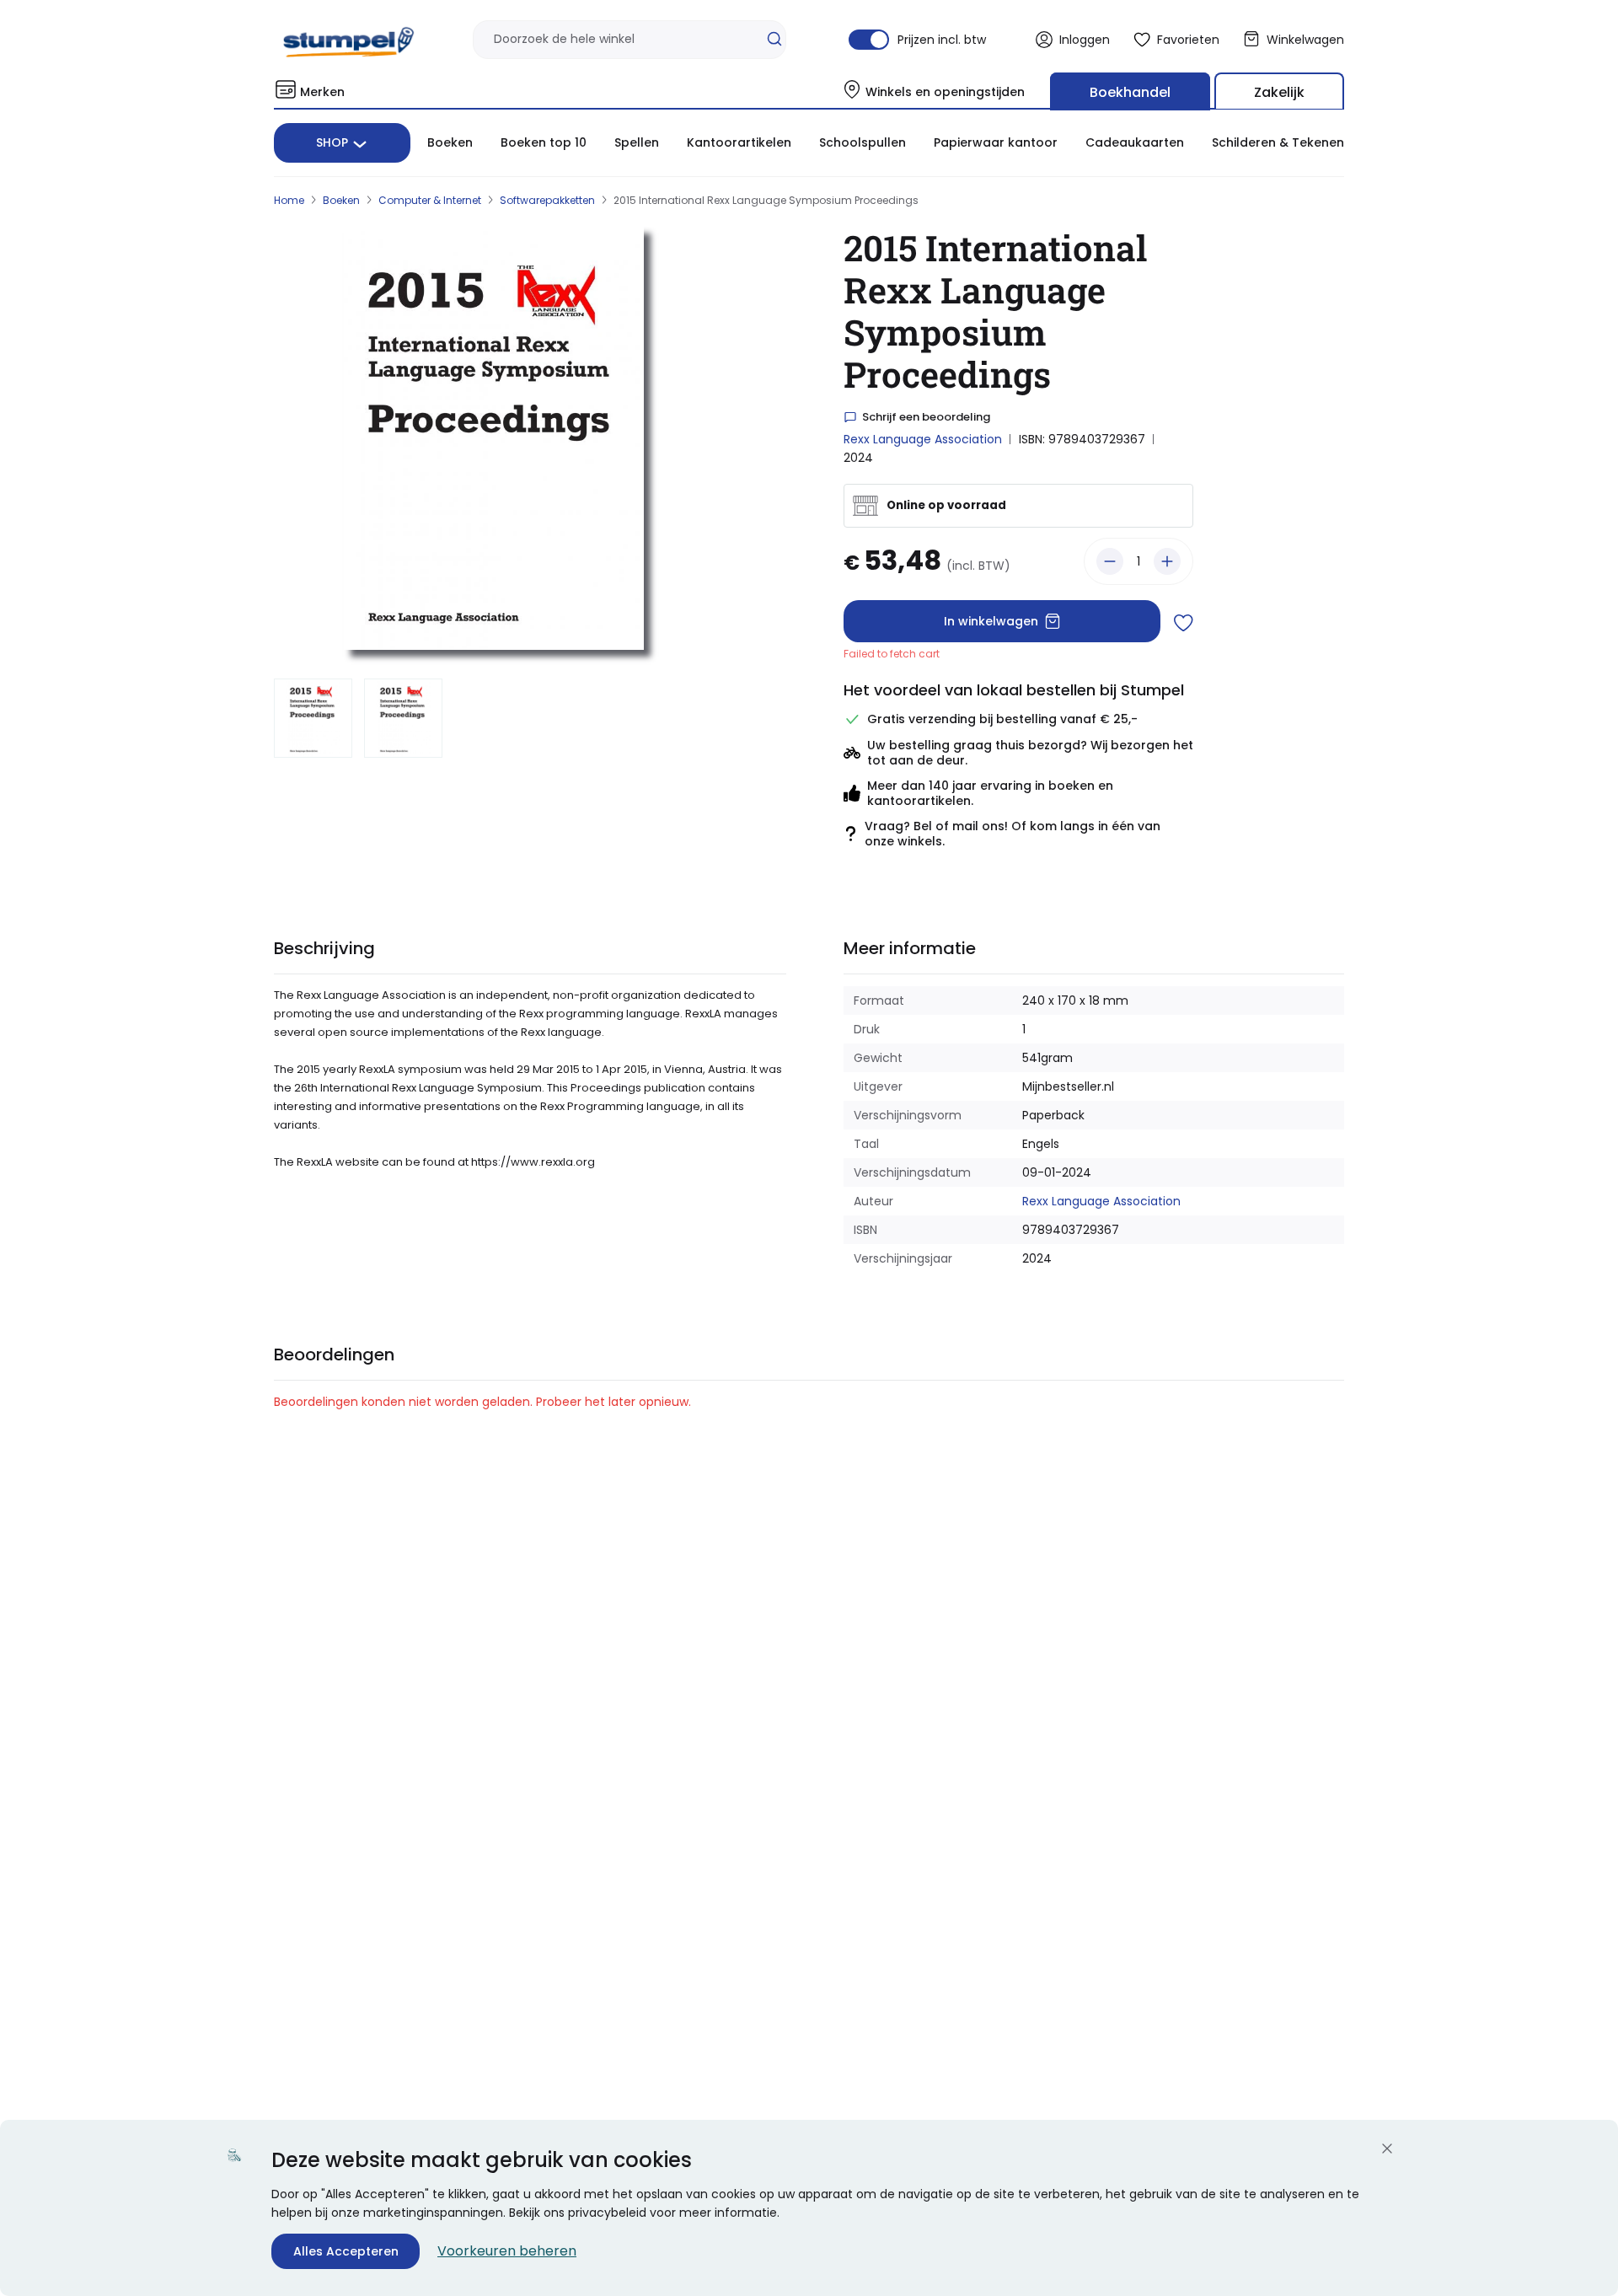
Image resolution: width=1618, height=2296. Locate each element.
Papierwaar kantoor (996, 142)
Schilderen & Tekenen (1278, 142)
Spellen (637, 142)
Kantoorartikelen (739, 142)
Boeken (450, 142)
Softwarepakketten (547, 200)
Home (289, 200)
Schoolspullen (863, 142)
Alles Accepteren (346, 2251)
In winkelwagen (991, 621)
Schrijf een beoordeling (926, 417)
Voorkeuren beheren (507, 2251)
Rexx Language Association (923, 439)
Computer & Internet (430, 200)
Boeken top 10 (544, 142)
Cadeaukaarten (1135, 142)
